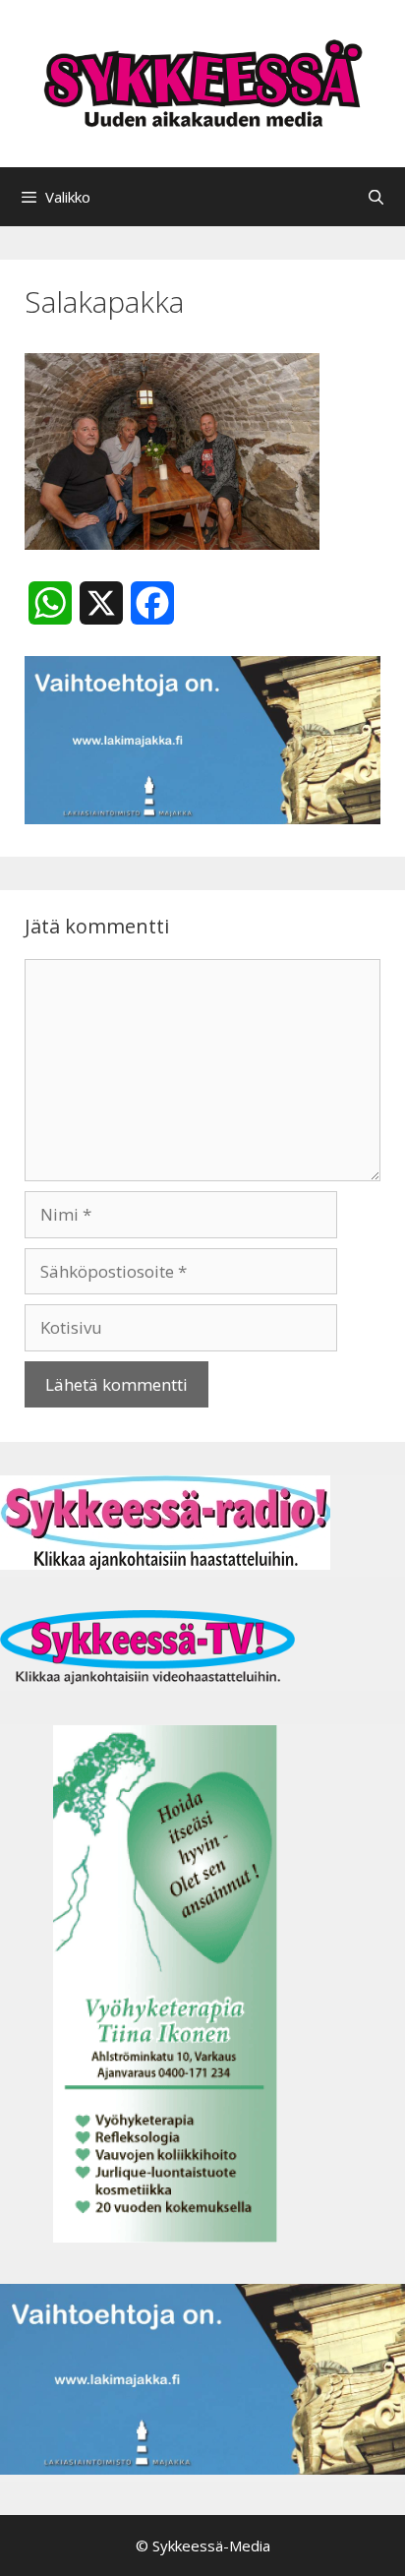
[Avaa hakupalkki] (376, 197)
